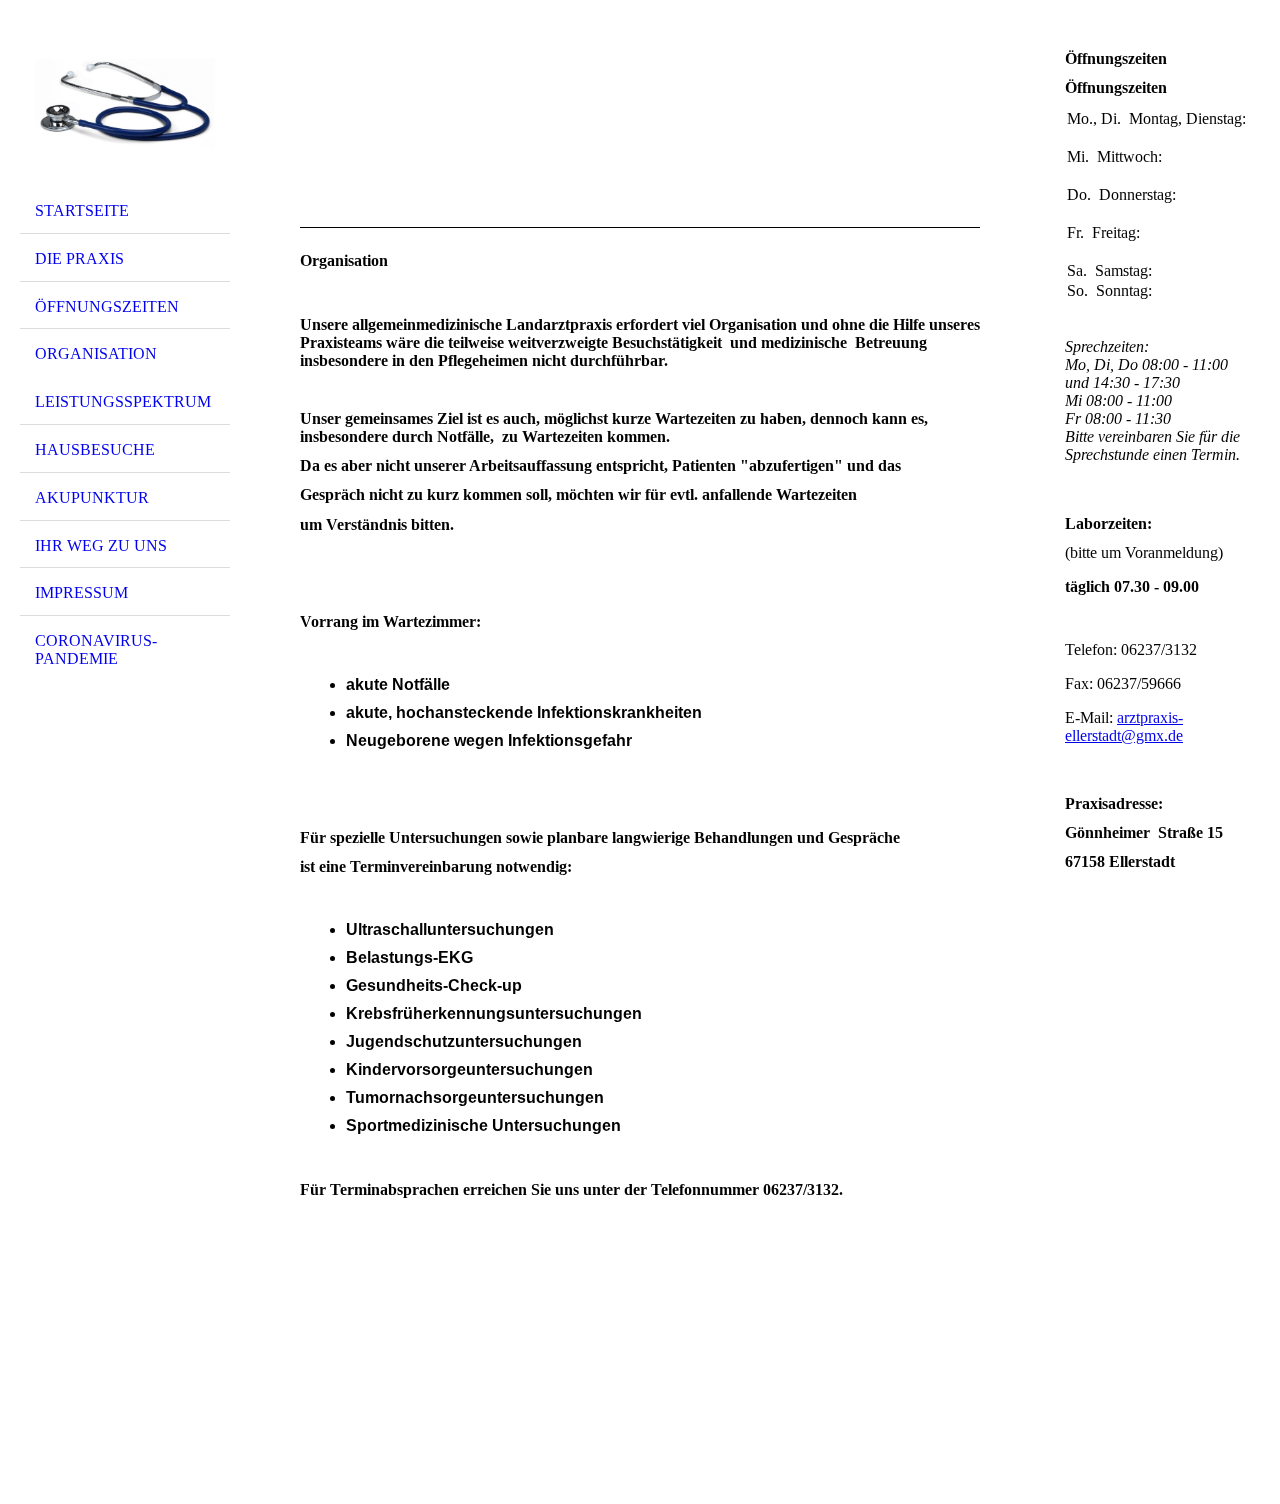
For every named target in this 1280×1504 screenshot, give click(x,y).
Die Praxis (79, 258)
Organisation (96, 353)
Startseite (82, 210)
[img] (125, 103)
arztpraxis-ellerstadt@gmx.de (1124, 726)
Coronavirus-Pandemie (96, 649)
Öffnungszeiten (107, 306)
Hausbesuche (95, 449)
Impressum (81, 592)
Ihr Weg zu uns (101, 545)
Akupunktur (92, 497)
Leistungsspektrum (123, 401)
